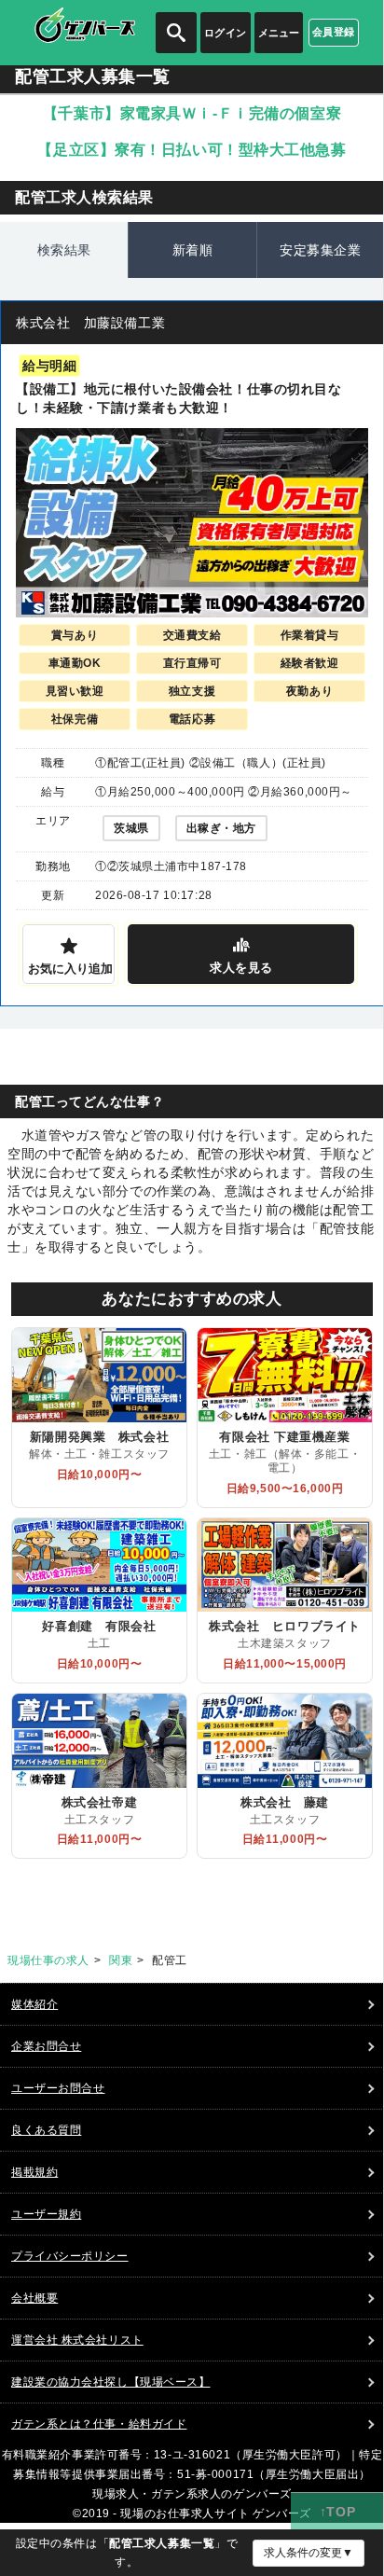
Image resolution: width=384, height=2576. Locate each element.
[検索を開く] (176, 33)
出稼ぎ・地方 (221, 828)
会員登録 (334, 32)
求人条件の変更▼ (309, 2553)
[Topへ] (337, 2512)
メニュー (279, 33)
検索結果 (64, 250)
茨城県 (131, 828)
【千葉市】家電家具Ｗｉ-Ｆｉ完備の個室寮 (192, 113)
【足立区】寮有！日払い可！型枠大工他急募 (192, 150)
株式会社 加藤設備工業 (90, 323)
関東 (121, 1960)
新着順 (193, 250)
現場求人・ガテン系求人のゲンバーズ (192, 2494)
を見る (241, 968)
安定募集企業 (320, 250)
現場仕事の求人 (48, 1960)
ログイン (226, 33)
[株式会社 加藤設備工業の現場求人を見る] (192, 523)
